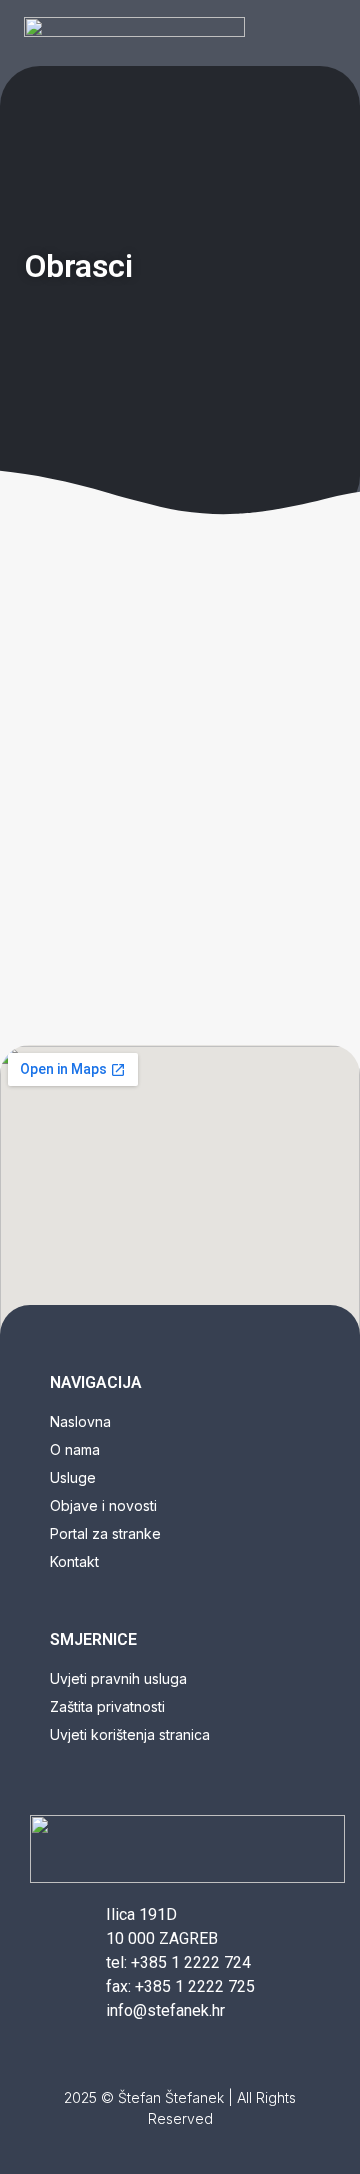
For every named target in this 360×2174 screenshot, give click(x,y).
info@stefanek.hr (165, 2010)
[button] (318, 33)
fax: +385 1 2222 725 (180, 1986)
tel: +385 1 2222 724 (178, 1962)
